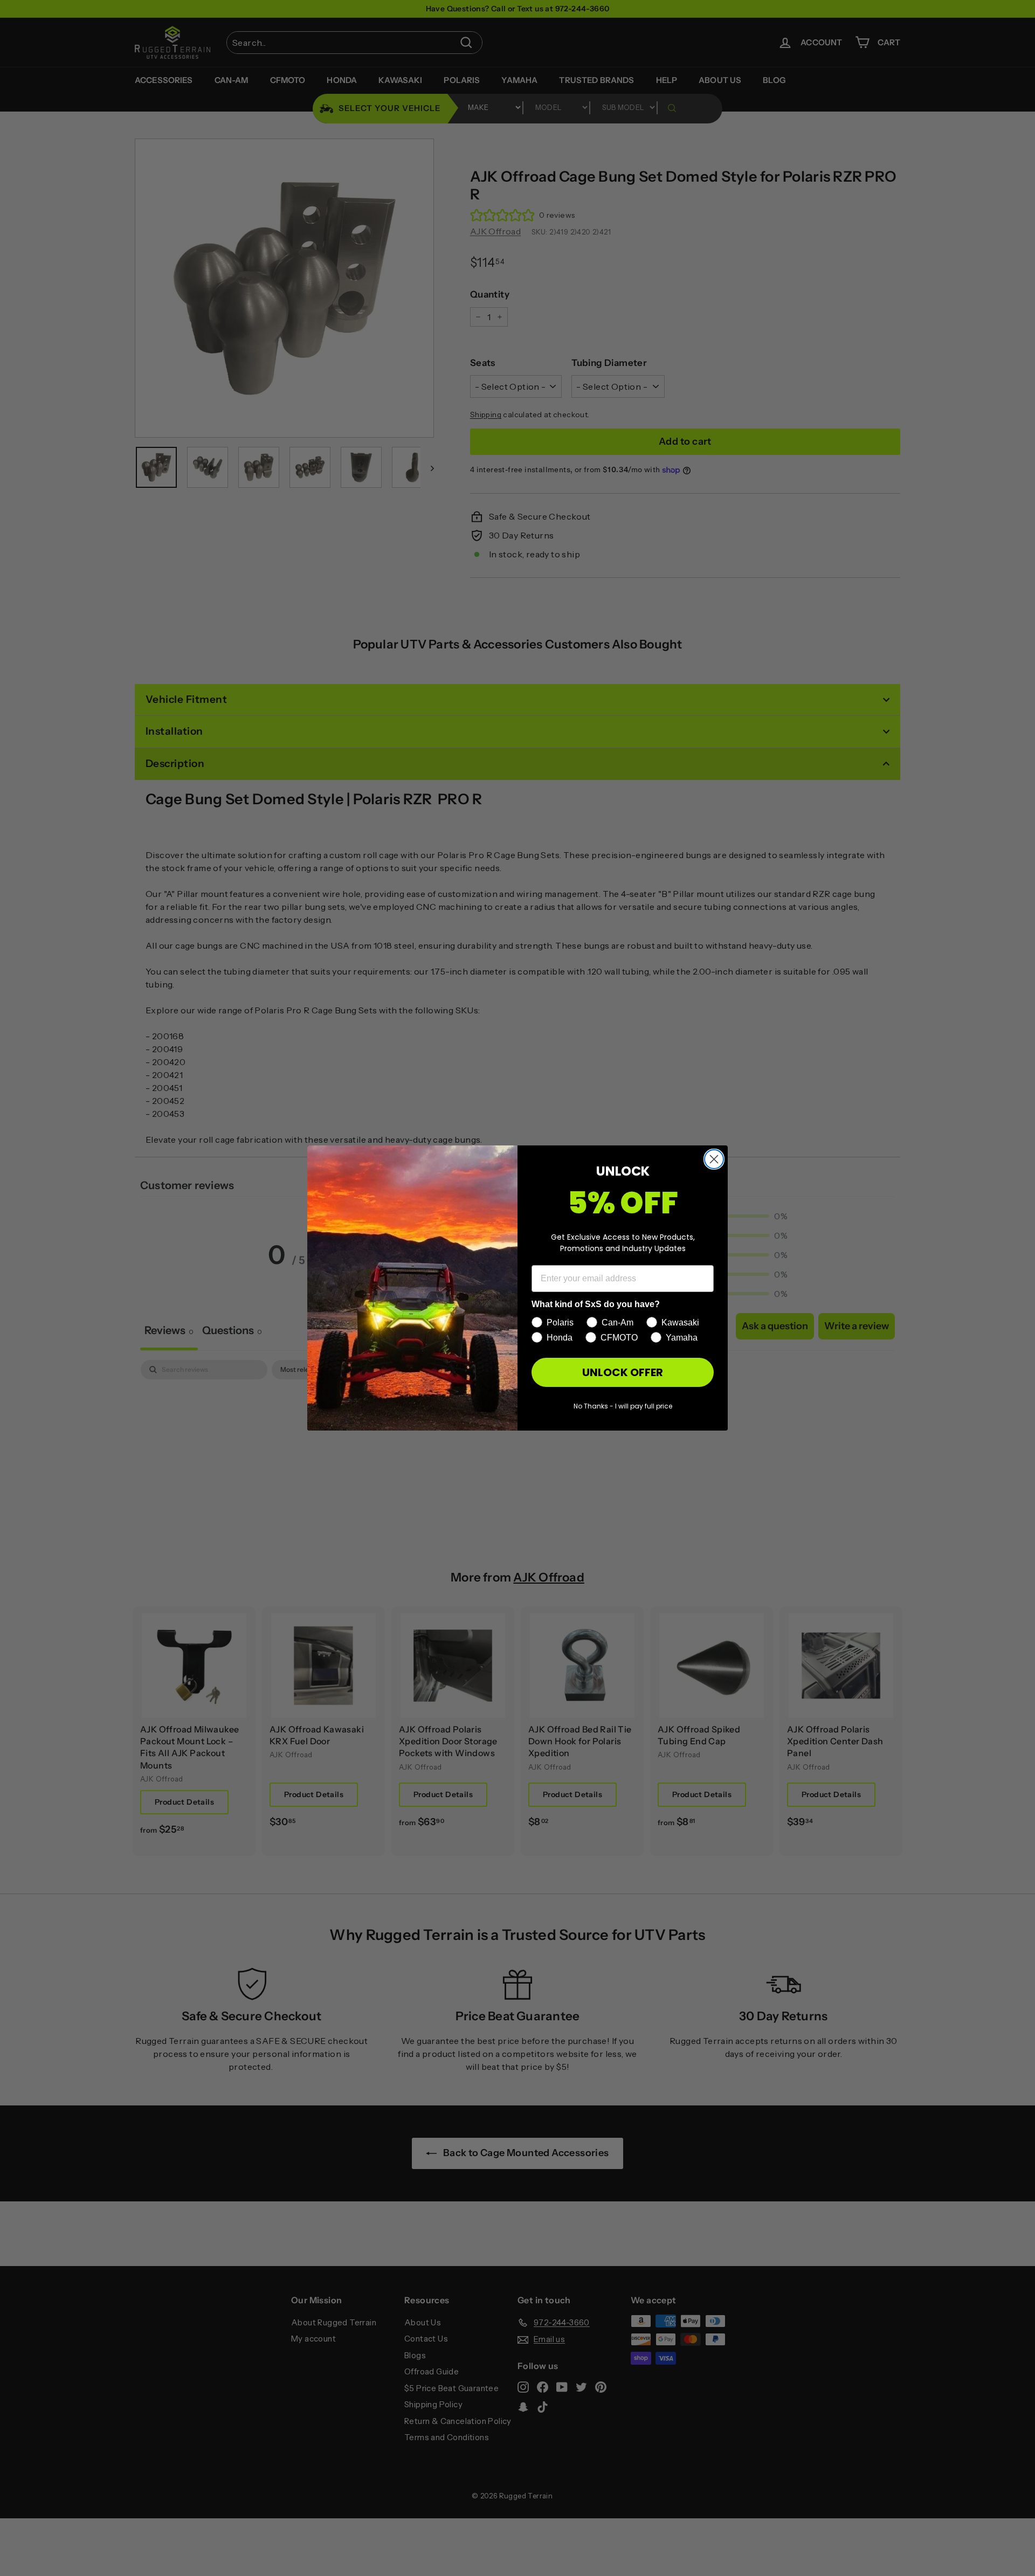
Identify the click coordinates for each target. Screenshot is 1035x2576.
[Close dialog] (714, 1159)
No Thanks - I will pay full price (623, 1406)
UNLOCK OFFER (623, 1372)
